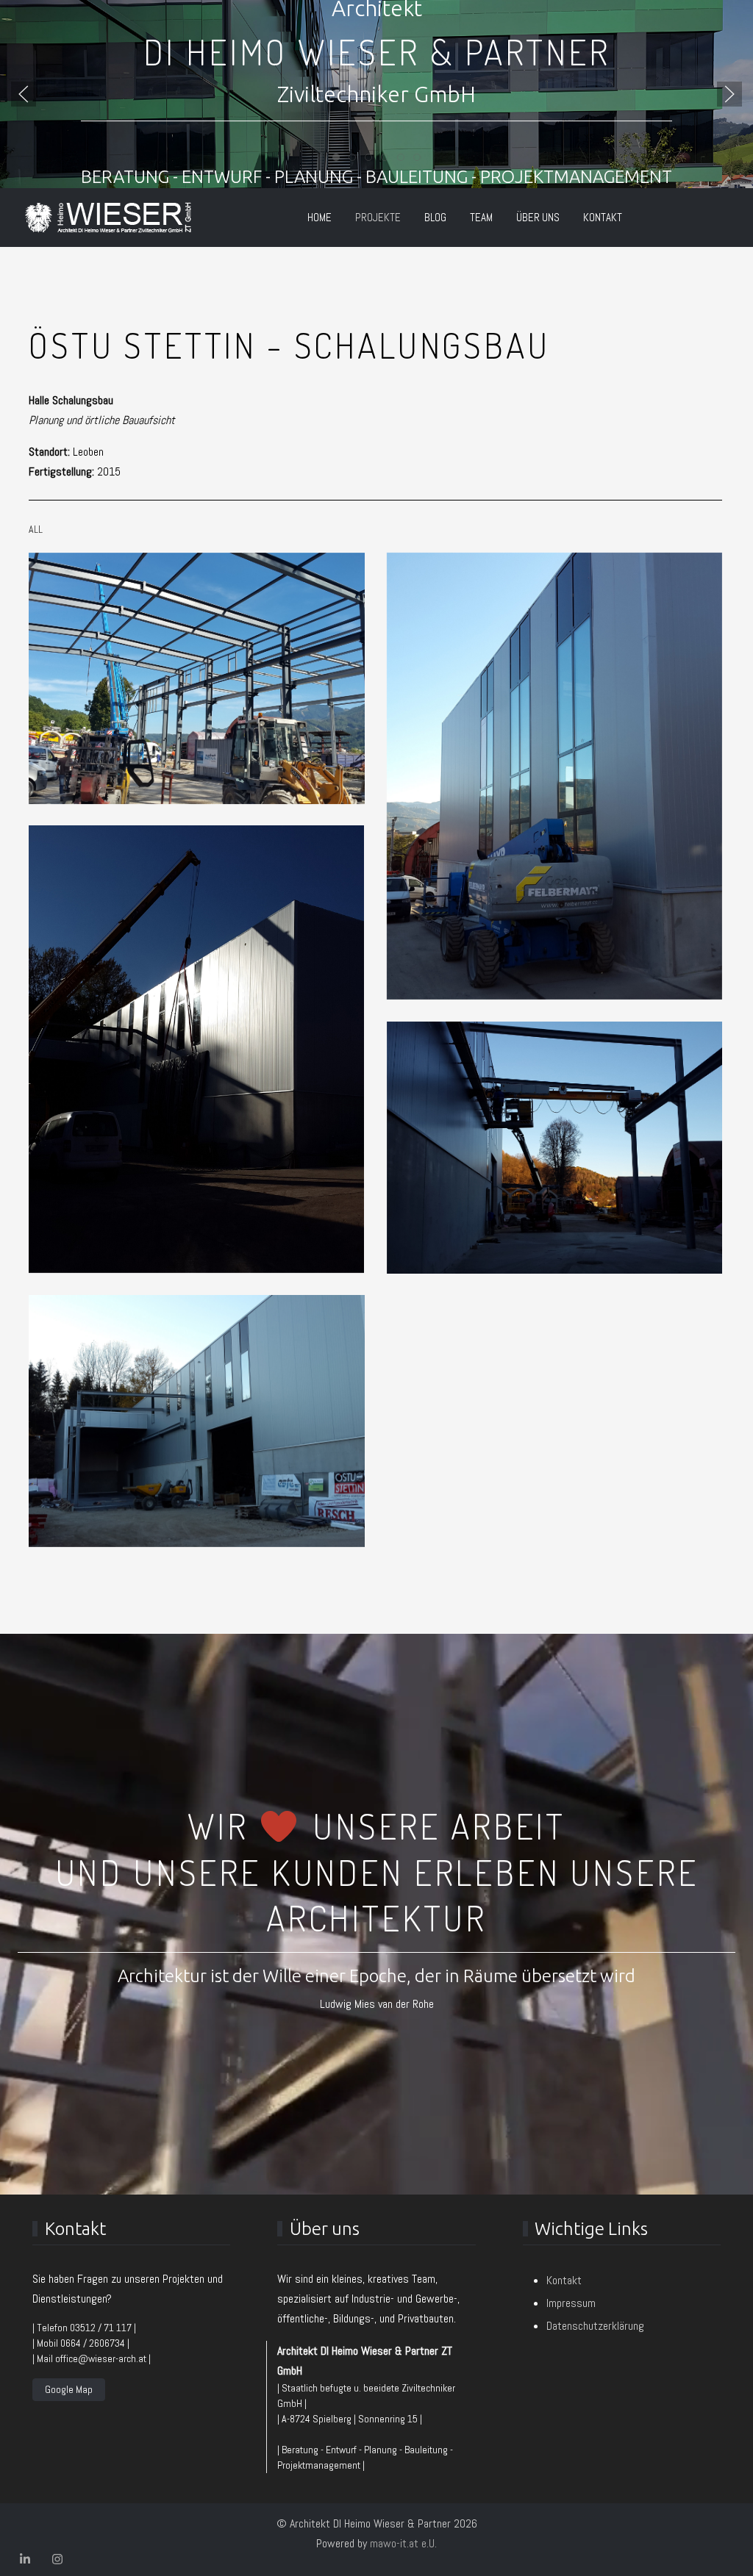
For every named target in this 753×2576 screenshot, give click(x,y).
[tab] (336, 157)
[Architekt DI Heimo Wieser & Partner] (108, 218)
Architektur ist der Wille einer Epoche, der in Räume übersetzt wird (376, 1976)
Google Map (69, 2389)
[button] (24, 94)
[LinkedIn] (25, 2559)
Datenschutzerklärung (595, 2326)
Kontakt (564, 2280)
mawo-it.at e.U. (403, 2543)
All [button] (36, 529)
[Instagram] (57, 2559)
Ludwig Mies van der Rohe (377, 2004)
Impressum (571, 2303)
